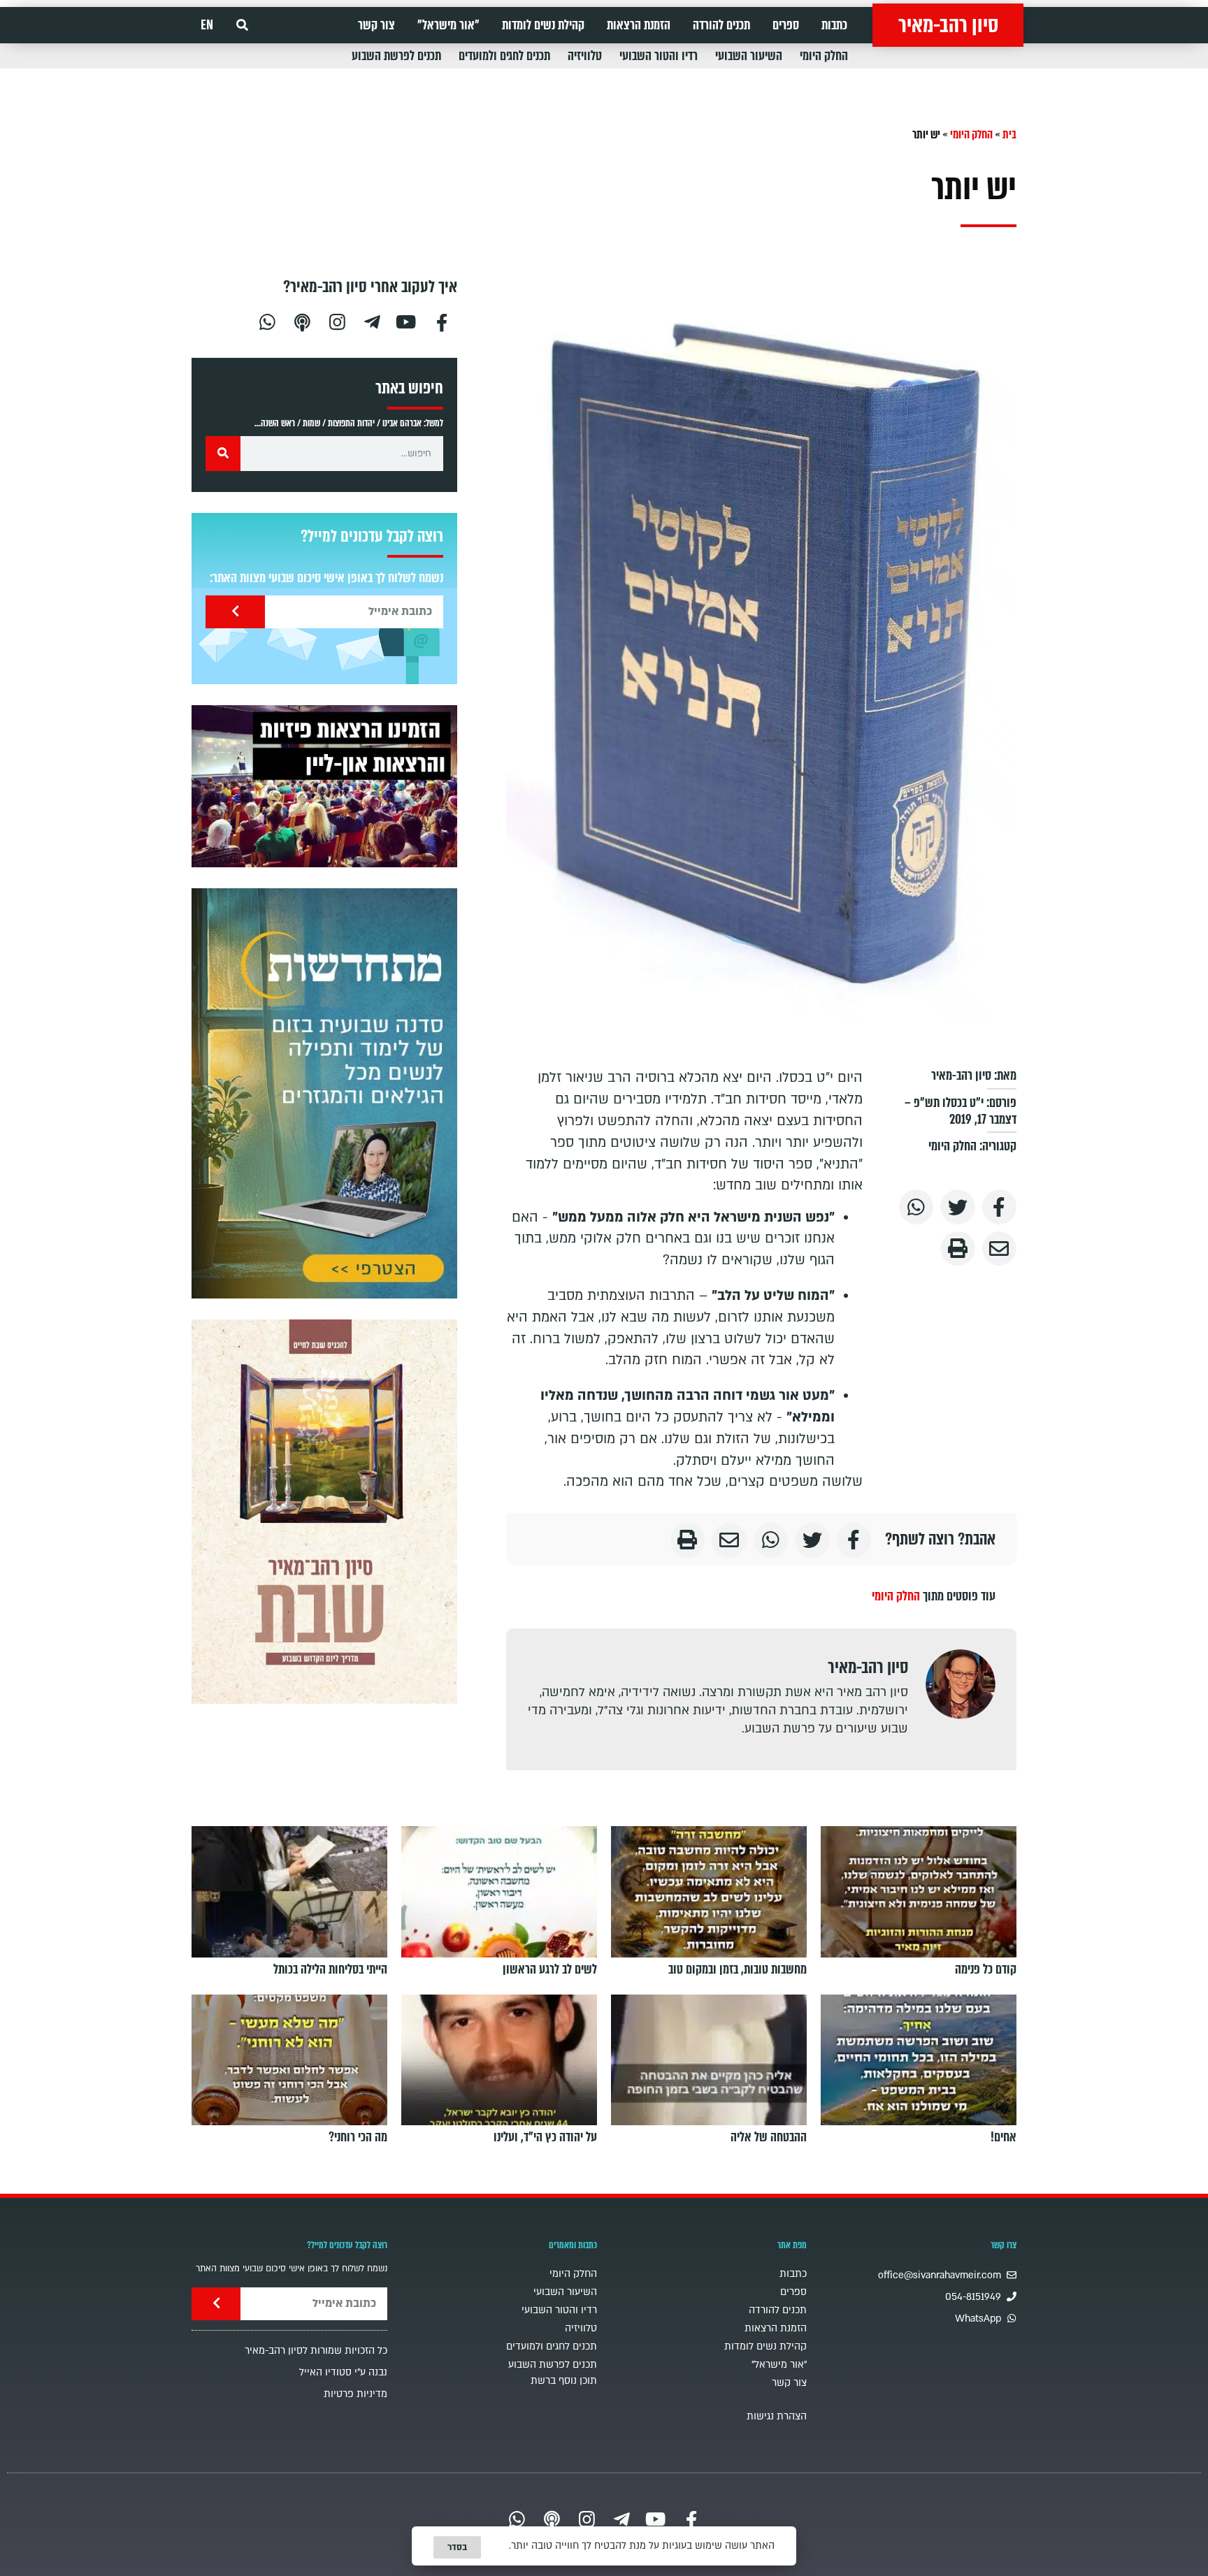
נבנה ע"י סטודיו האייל (343, 2372)
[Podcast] (302, 320)
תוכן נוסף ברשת (564, 2381)
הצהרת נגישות (777, 2416)
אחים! (1004, 2137)
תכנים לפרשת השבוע (396, 56)
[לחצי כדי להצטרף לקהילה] (324, 1093)
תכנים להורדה (721, 25)
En (207, 25)
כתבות (834, 25)
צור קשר (376, 25)
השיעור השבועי (749, 56)
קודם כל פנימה (986, 1969)
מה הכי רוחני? (358, 2137)
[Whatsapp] (267, 320)
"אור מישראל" (448, 25)
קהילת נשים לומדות (543, 25)
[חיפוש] (223, 454)
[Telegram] (372, 320)
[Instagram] (337, 320)
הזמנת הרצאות (639, 25)
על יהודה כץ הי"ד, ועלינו (545, 2137)
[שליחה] (235, 612)
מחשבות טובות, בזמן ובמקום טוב (738, 1969)
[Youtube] (407, 320)
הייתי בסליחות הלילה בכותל (330, 1969)
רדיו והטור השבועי (659, 56)
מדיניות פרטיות (355, 2394)
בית (1009, 135)
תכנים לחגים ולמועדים (504, 56)
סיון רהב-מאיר (948, 25)
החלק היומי (824, 56)
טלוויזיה (585, 56)
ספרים (786, 25)
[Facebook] (442, 320)
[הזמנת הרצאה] (324, 786)
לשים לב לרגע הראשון (550, 1969)
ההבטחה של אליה (769, 2137)
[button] (242, 26)
